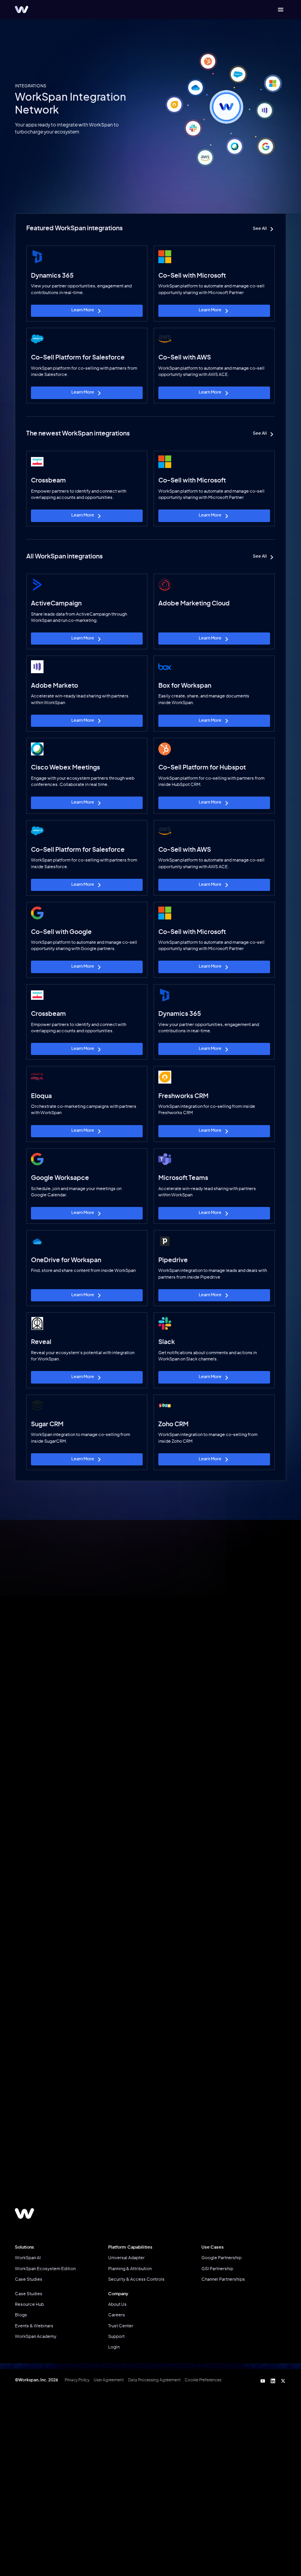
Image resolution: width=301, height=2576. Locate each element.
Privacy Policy (77, 2380)
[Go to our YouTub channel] (263, 2380)
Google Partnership (221, 2258)
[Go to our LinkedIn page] (273, 2380)
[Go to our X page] (283, 2380)
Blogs (21, 2315)
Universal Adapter (126, 2258)
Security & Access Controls (136, 2279)
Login (114, 2347)
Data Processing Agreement (154, 2380)
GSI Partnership (217, 2269)
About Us (117, 2304)
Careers (117, 2315)
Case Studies (29, 2279)
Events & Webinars (34, 2326)
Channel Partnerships (223, 2279)
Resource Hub (29, 2304)
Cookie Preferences (203, 2380)
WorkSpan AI (28, 2258)
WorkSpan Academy (36, 2337)
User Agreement (109, 2380)
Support (116, 2337)
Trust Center (121, 2326)
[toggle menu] (280, 10)
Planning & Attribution (130, 2269)
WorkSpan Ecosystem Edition (45, 2269)
